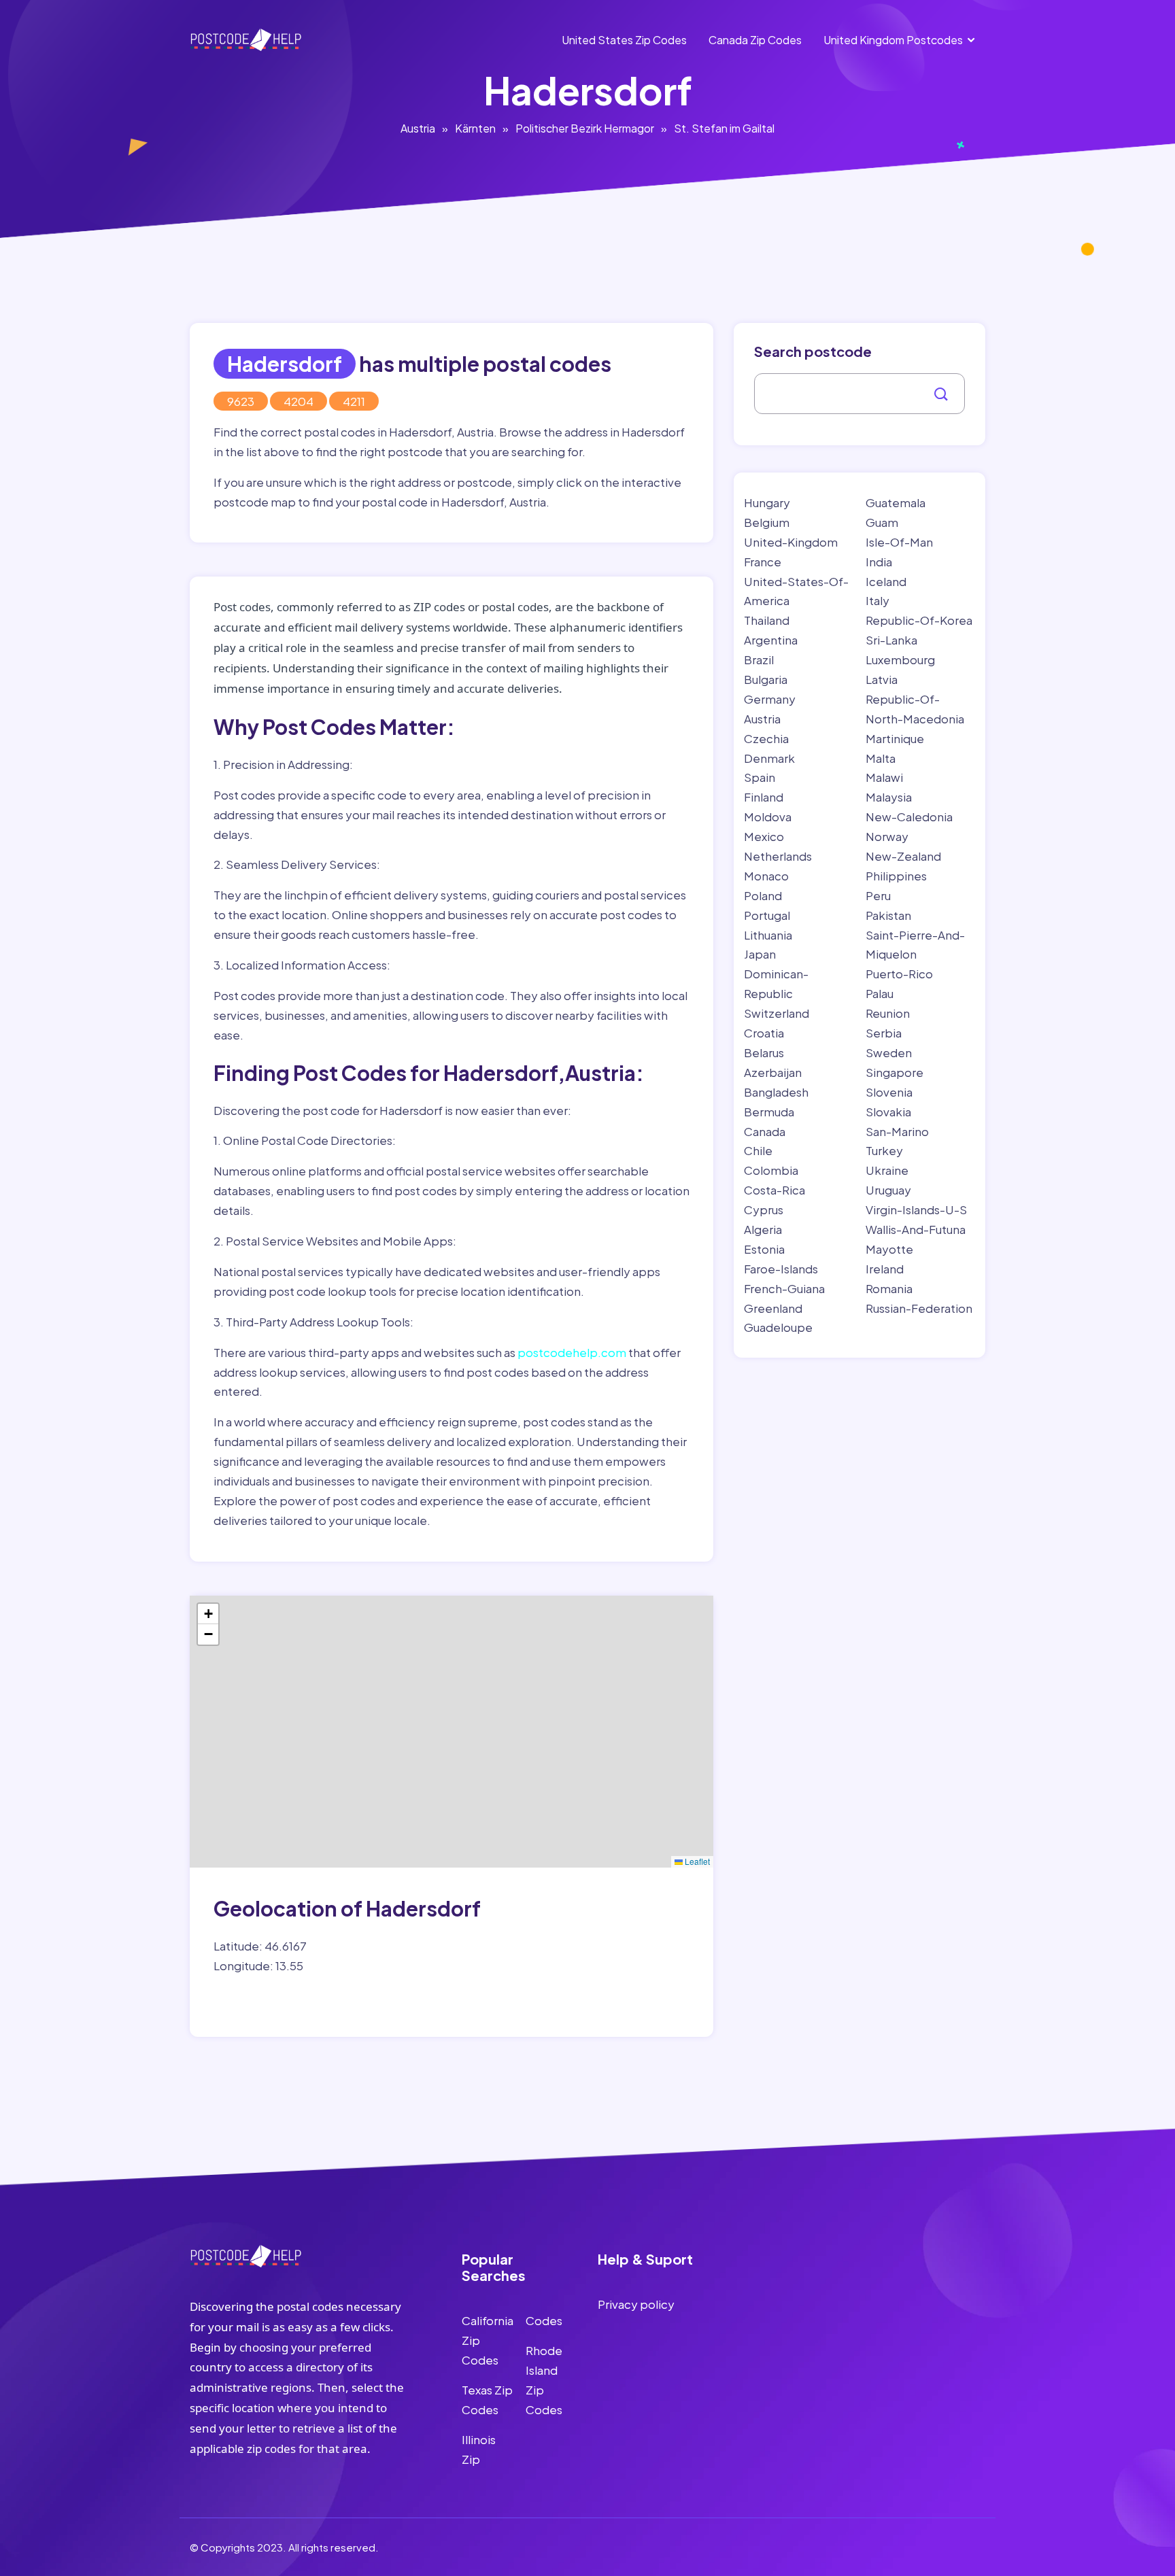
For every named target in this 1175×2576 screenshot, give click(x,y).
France (763, 562)
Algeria (763, 1229)
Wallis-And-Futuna (916, 1229)
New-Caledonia (909, 817)
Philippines (896, 876)
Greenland (773, 1308)
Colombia (771, 1170)
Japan (760, 954)
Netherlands (778, 856)
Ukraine (887, 1170)
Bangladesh (776, 1092)
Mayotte (889, 1249)
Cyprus (764, 1209)
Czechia (766, 738)
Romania (889, 1288)
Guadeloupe (778, 1327)
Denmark (769, 758)
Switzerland (777, 1013)
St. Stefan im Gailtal (724, 128)
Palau (880, 993)
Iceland (886, 581)
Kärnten (475, 128)
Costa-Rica (774, 1190)
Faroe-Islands (781, 1269)
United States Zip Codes (624, 40)
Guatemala (896, 502)
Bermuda (769, 1112)
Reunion (888, 1013)
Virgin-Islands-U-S (916, 1209)
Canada (765, 1131)
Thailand (767, 620)
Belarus (764, 1052)
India (879, 562)
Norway (887, 836)
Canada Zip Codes (755, 40)
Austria (418, 128)
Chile (758, 1150)
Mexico (764, 836)
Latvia (882, 679)
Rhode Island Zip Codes (544, 2380)
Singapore (895, 1072)
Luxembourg (900, 659)
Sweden (889, 1052)
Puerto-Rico (899, 974)
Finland (764, 797)
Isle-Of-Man (899, 542)
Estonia (764, 1249)
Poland (763, 895)
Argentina (771, 640)
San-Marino (897, 1131)
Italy (878, 600)
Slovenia (889, 1092)
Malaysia (889, 797)
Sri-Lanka (891, 640)
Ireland (885, 1269)
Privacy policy (636, 2304)
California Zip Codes (488, 2340)
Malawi (884, 777)
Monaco (766, 876)
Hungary (767, 502)
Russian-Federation (919, 1308)
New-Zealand (903, 856)
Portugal (767, 915)
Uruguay (888, 1190)
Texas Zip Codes (487, 2400)
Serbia (884, 1033)
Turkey (884, 1150)
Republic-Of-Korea (919, 620)
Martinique (895, 738)
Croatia (764, 1033)
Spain (760, 777)
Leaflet (696, 1861)
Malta (881, 758)
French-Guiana (784, 1288)
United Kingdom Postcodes (893, 40)
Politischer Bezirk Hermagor (585, 128)
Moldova (768, 817)
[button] (208, 1614)
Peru (878, 895)
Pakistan (888, 915)
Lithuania (768, 935)
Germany (770, 699)
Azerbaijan (773, 1072)
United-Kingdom (791, 542)
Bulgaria (766, 679)
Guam (882, 522)
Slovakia (888, 1112)
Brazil (759, 659)
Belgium (767, 522)
